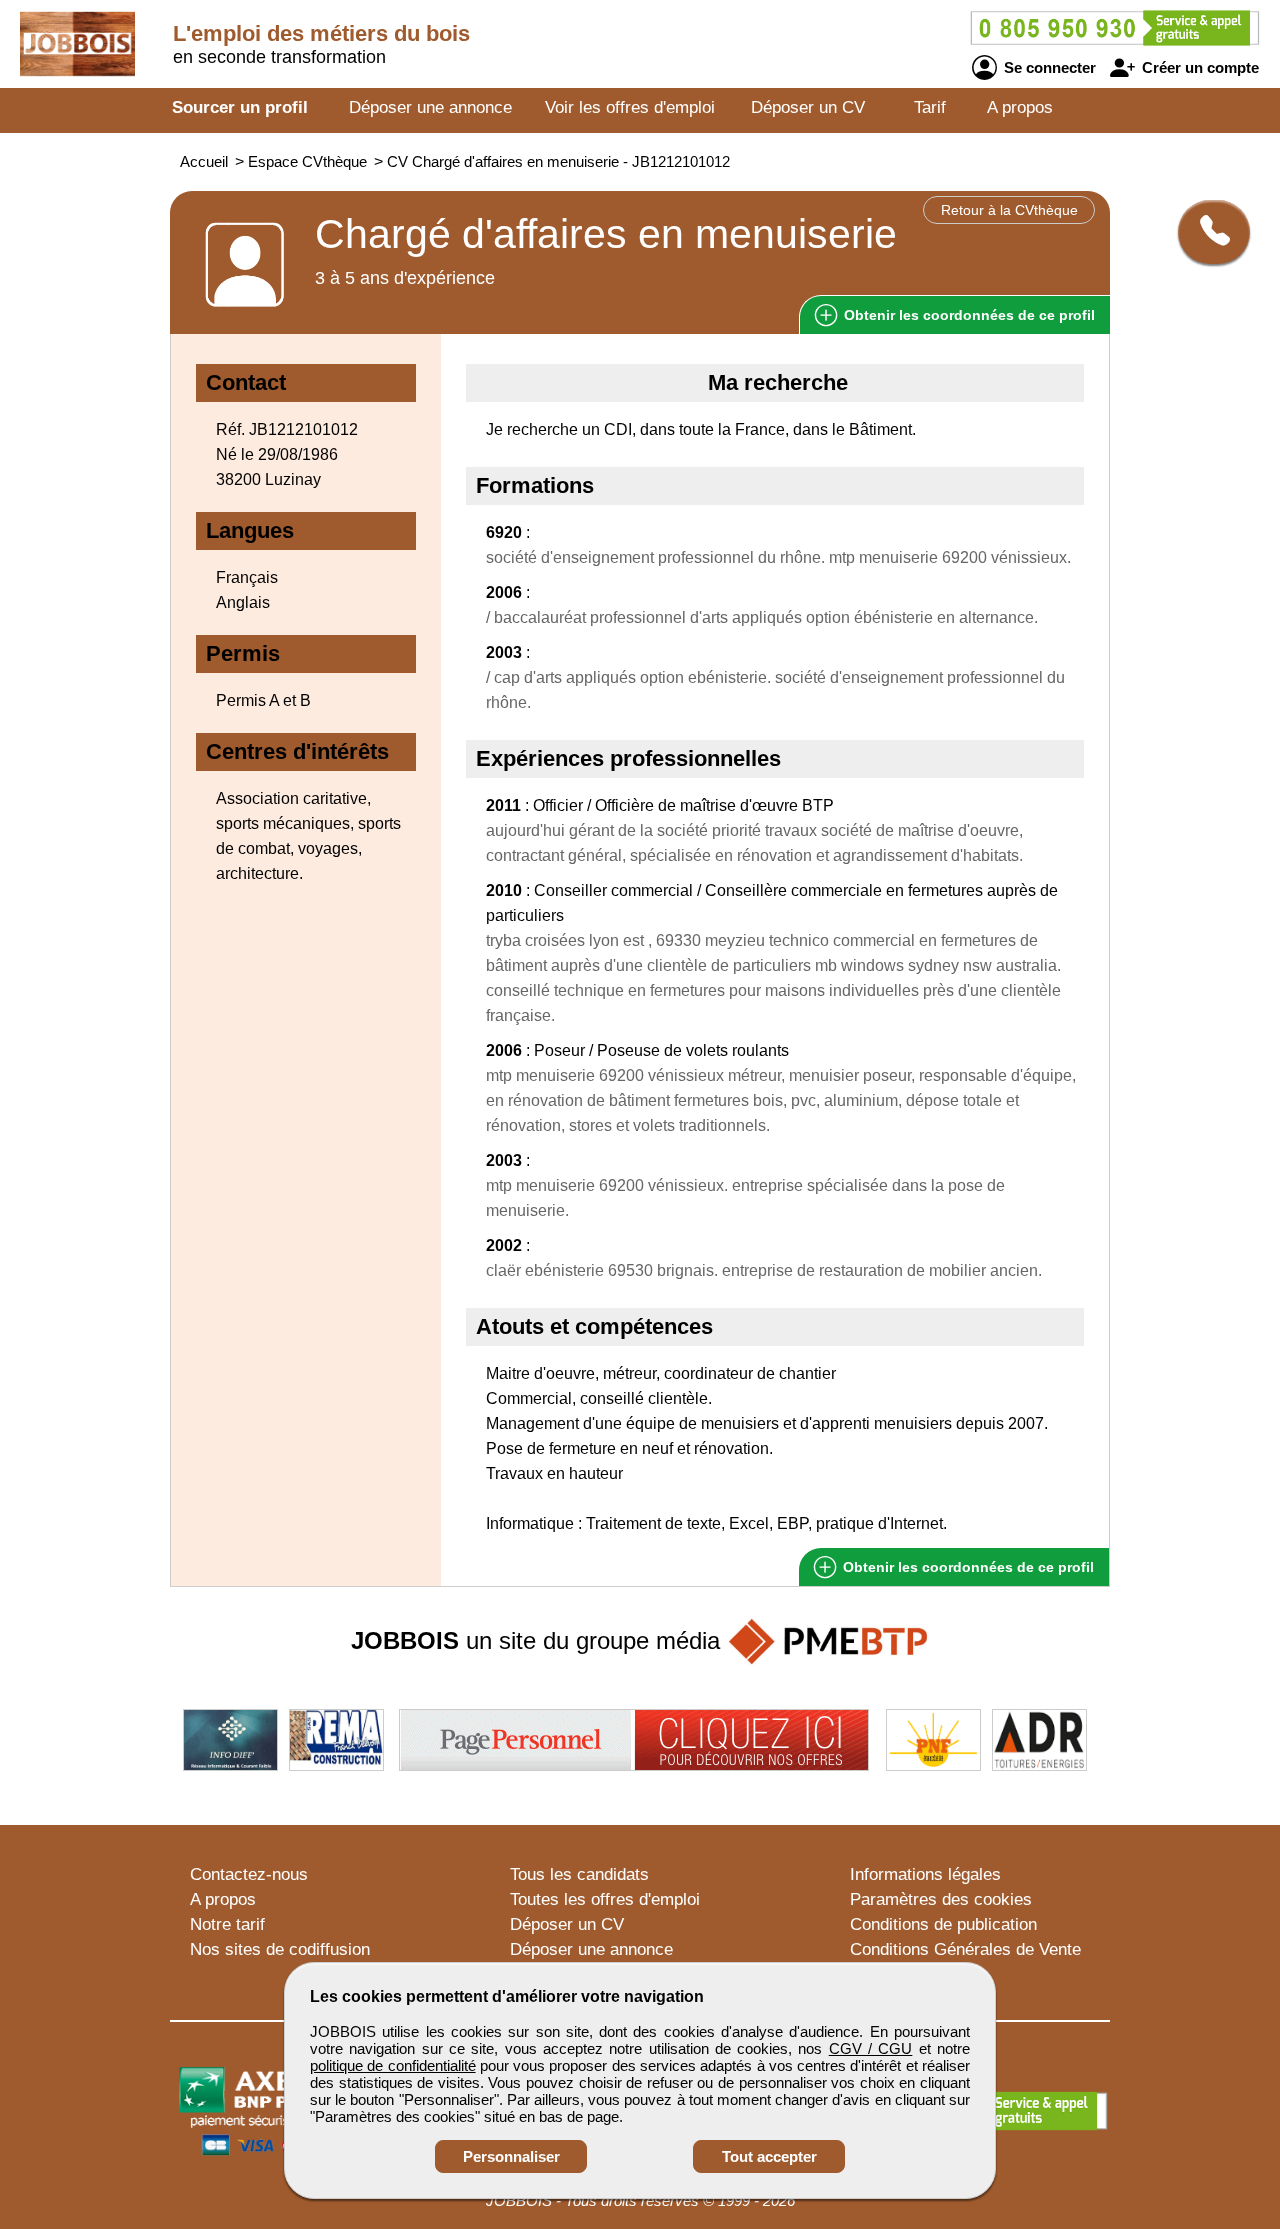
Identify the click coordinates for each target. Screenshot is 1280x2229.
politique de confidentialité (393, 2065)
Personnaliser (511, 2156)
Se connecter (1048, 67)
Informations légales (925, 1874)
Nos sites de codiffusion (280, 1949)
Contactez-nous (249, 1874)
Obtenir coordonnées (967, 315)
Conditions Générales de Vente (965, 1949)
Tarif (930, 107)
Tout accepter (769, 2156)
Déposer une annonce (430, 107)
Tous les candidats (579, 1874)
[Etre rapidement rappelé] (1206, 232)
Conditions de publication (943, 1924)
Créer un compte (1198, 67)
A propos (1020, 107)
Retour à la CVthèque (1009, 210)
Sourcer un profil (240, 107)
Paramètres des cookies (941, 1899)
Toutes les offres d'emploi (605, 1899)
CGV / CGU (871, 2048)
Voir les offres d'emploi (630, 107)
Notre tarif (227, 1924)
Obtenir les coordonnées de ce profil (966, 1567)
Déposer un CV (808, 107)
